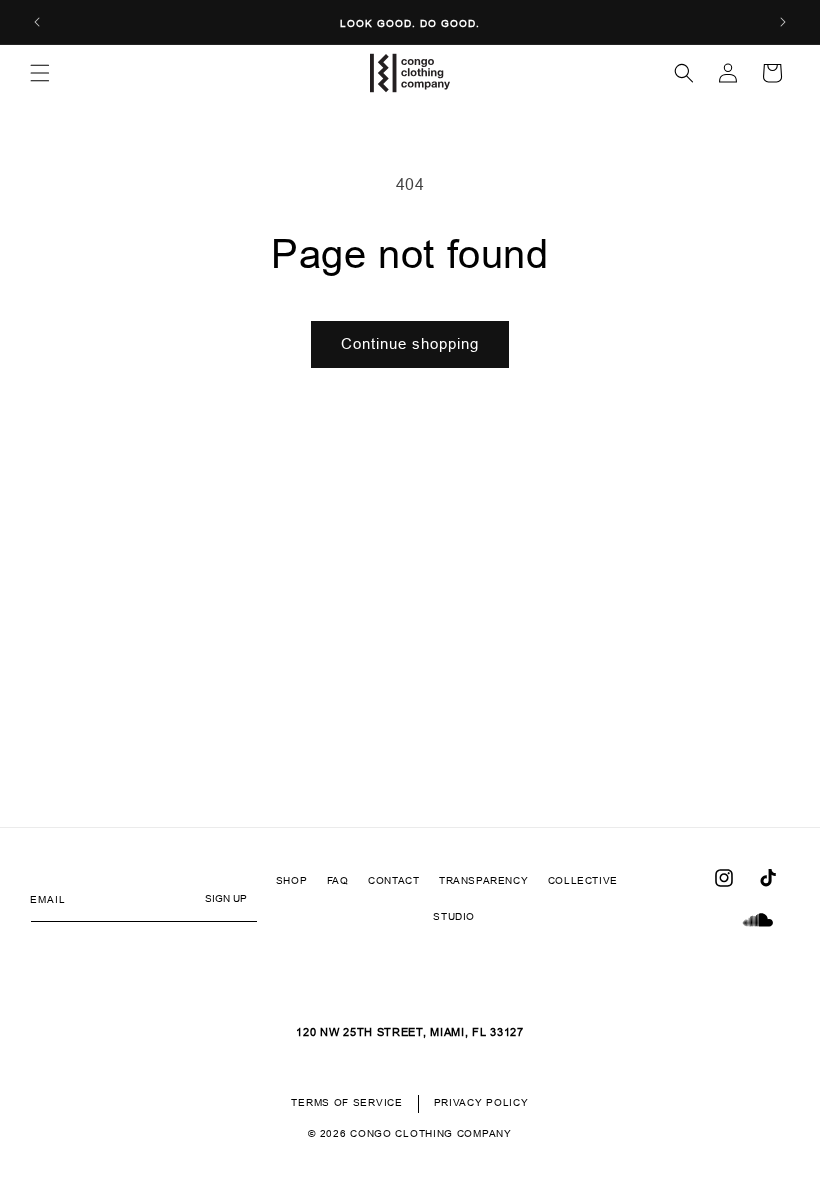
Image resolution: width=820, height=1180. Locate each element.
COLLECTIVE (583, 880)
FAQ (338, 880)
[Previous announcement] (37, 22)
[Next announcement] (783, 22)
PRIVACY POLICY (481, 1102)
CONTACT (393, 880)
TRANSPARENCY (483, 880)
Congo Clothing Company (430, 1133)
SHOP (291, 880)
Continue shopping (410, 343)
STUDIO (454, 916)
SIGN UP (226, 898)
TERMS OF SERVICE (346, 1102)
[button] (40, 73)
